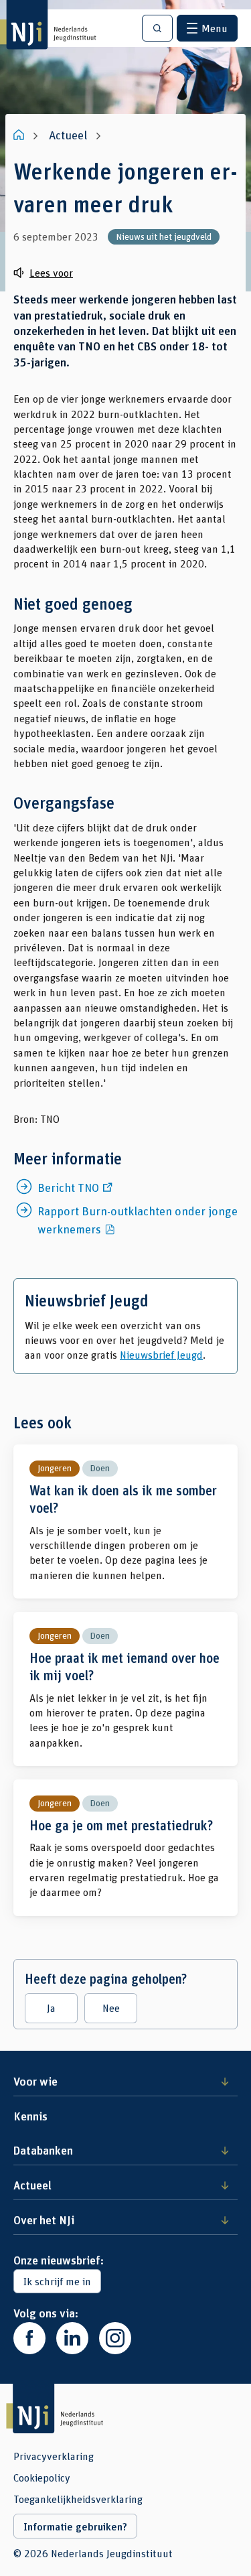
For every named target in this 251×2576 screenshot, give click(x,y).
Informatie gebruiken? (75, 2526)
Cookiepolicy (42, 2478)
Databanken (43, 2150)
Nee (111, 2008)
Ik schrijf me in (57, 2281)
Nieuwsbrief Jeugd (161, 1354)
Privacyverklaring (54, 2456)
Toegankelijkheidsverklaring (78, 2499)
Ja (51, 2008)
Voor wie (35, 2081)
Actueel (32, 2185)
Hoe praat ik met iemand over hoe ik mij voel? (125, 1689)
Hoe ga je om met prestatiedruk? (125, 1848)
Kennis (30, 2116)
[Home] (20, 135)
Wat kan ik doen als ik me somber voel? (125, 1521)
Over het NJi (44, 2220)
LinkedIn (72, 2338)
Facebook (29, 2338)
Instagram (115, 2338)
